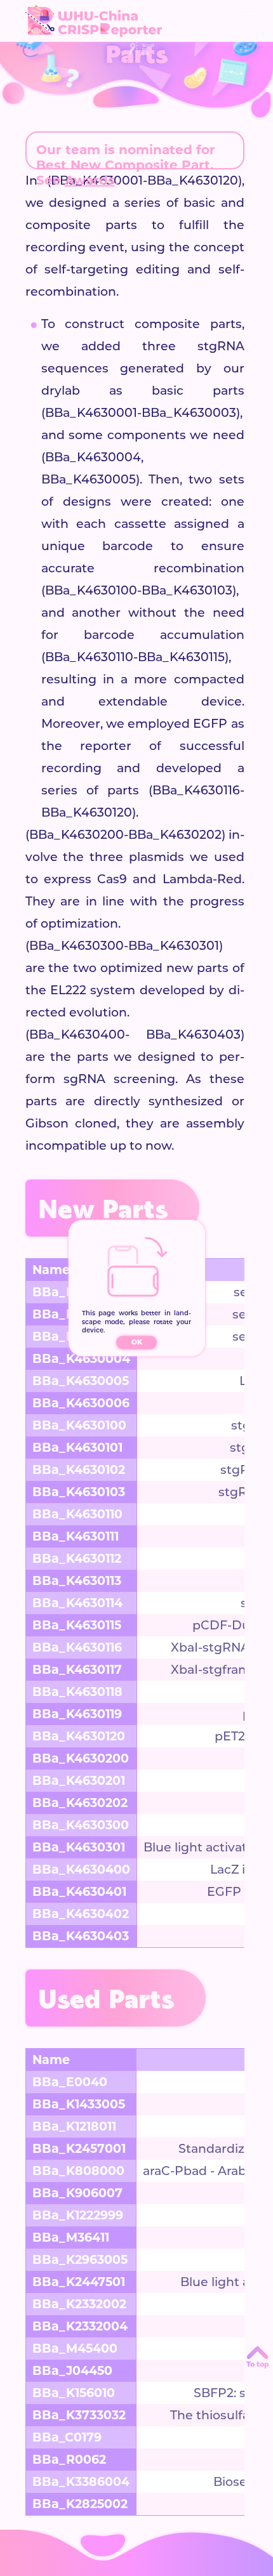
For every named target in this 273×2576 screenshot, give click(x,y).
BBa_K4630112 (77, 1559)
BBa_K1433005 (79, 2104)
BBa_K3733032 (79, 2415)
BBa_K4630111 (76, 1536)
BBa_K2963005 (80, 2260)
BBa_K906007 (77, 2193)
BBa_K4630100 (79, 1425)
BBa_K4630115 (77, 1625)
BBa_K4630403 (81, 1936)
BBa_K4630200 (81, 1758)
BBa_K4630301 (79, 1847)
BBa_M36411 (71, 2238)
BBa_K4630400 (81, 1870)
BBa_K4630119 (77, 1714)
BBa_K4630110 (77, 1514)
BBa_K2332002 (79, 2304)
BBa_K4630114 (77, 1603)
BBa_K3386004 (81, 2482)
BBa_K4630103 (79, 1492)
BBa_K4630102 (79, 1470)
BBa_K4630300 (81, 1825)
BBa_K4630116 (77, 1647)
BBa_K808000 (78, 2171)
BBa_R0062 (69, 2460)
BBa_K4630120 (79, 1736)
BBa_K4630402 (81, 1914)
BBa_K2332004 (80, 2326)
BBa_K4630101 (77, 1448)
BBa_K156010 (74, 2393)
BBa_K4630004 (81, 1359)
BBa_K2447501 (79, 2282)
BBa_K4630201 (79, 1781)
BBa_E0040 (70, 2082)
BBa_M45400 (75, 2349)
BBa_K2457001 (79, 2149)
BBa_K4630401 (79, 1892)
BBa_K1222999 (78, 2215)
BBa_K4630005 (81, 1381)
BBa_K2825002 (80, 2504)
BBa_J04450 (72, 2371)
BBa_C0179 (67, 2437)
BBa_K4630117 (77, 1670)
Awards (90, 180)
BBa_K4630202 (80, 1803)
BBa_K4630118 (77, 1692)
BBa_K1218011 (74, 2126)
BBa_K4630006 (81, 1403)
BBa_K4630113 (77, 1581)
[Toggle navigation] (249, 19)
